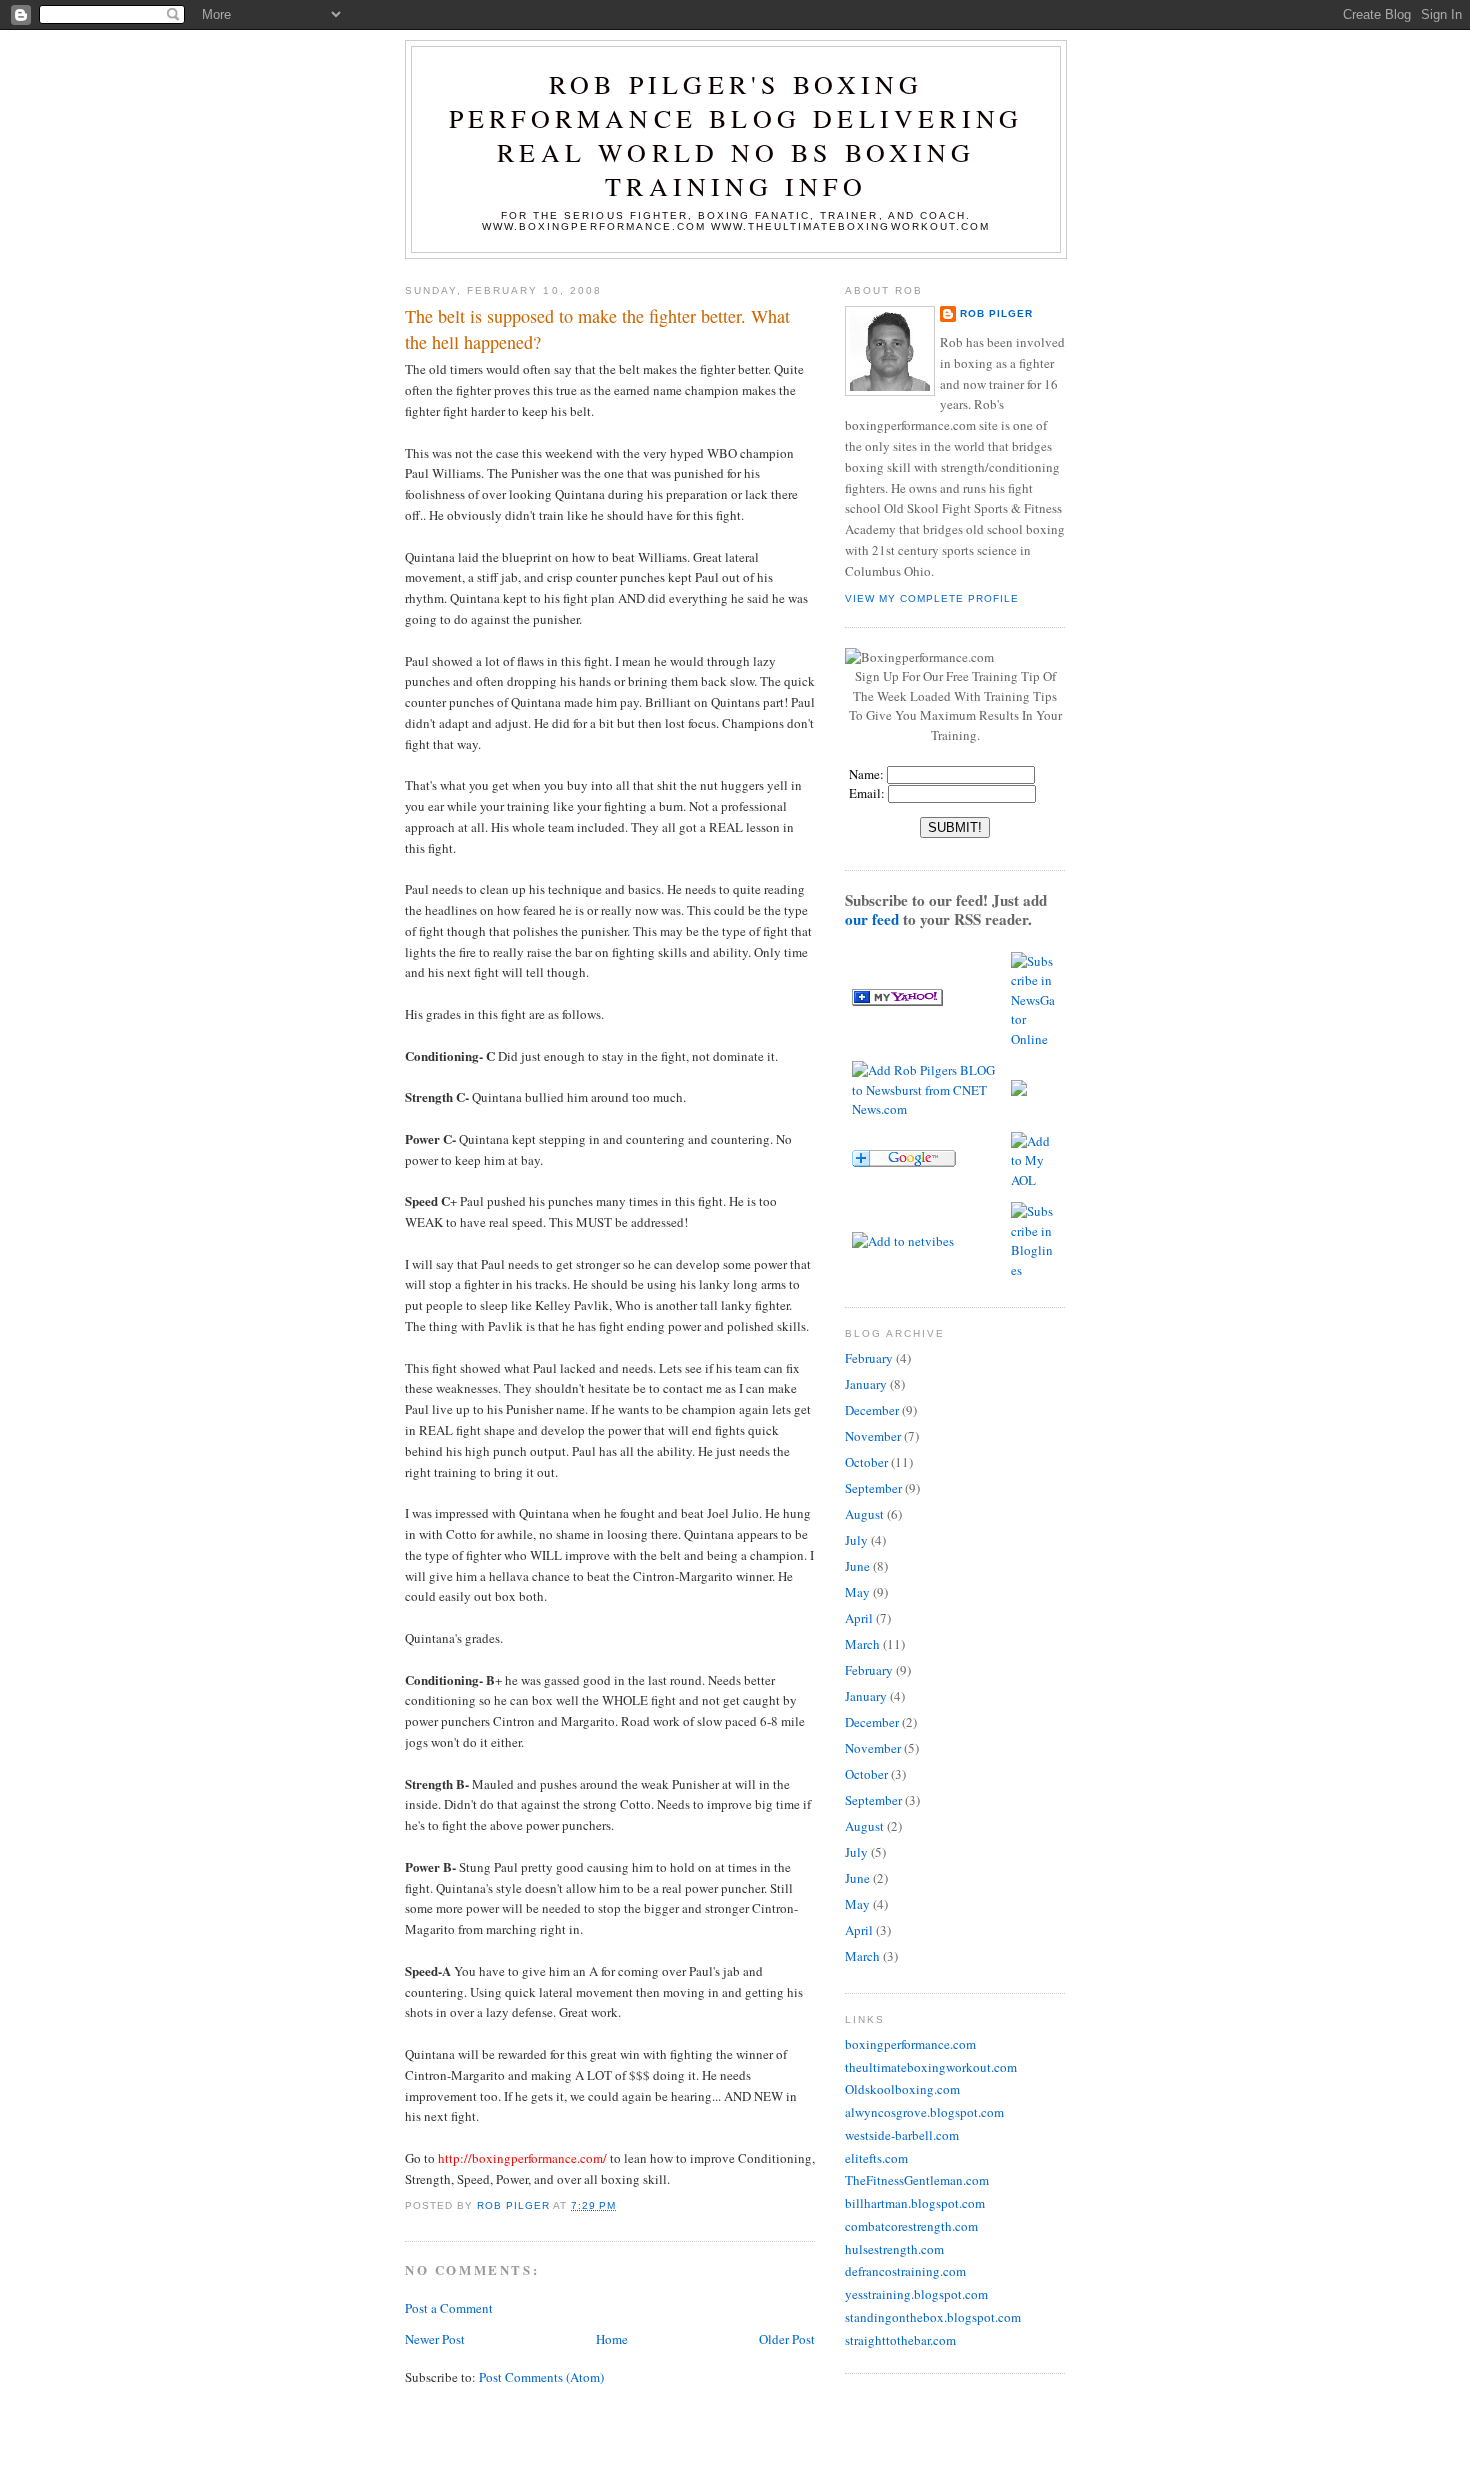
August (864, 1514)
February (869, 1358)
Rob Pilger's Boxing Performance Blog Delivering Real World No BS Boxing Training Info (736, 135)
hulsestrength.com (894, 2249)
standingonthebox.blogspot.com (933, 2317)
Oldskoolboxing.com (902, 2089)
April (859, 1618)
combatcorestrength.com (911, 2226)
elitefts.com (876, 2158)
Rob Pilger (996, 313)
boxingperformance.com (910, 2044)
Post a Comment (449, 2308)
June (857, 1566)
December (872, 1410)
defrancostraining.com (905, 2271)
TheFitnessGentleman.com (917, 2180)
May (857, 1592)
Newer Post (435, 2339)
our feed (872, 919)
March (862, 1644)
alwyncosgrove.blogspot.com (924, 2112)
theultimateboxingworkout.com (931, 2067)
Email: (866, 793)
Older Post (787, 2339)
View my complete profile (932, 598)
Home (612, 2339)
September (873, 1488)
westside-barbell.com (902, 2135)
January (866, 1384)
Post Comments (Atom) (541, 2377)
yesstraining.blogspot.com (916, 2294)
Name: (866, 774)
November (873, 1436)
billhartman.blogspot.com (915, 2203)
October (866, 1462)
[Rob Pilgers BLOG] (897, 1001)
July (856, 1540)
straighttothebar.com (900, 2340)
